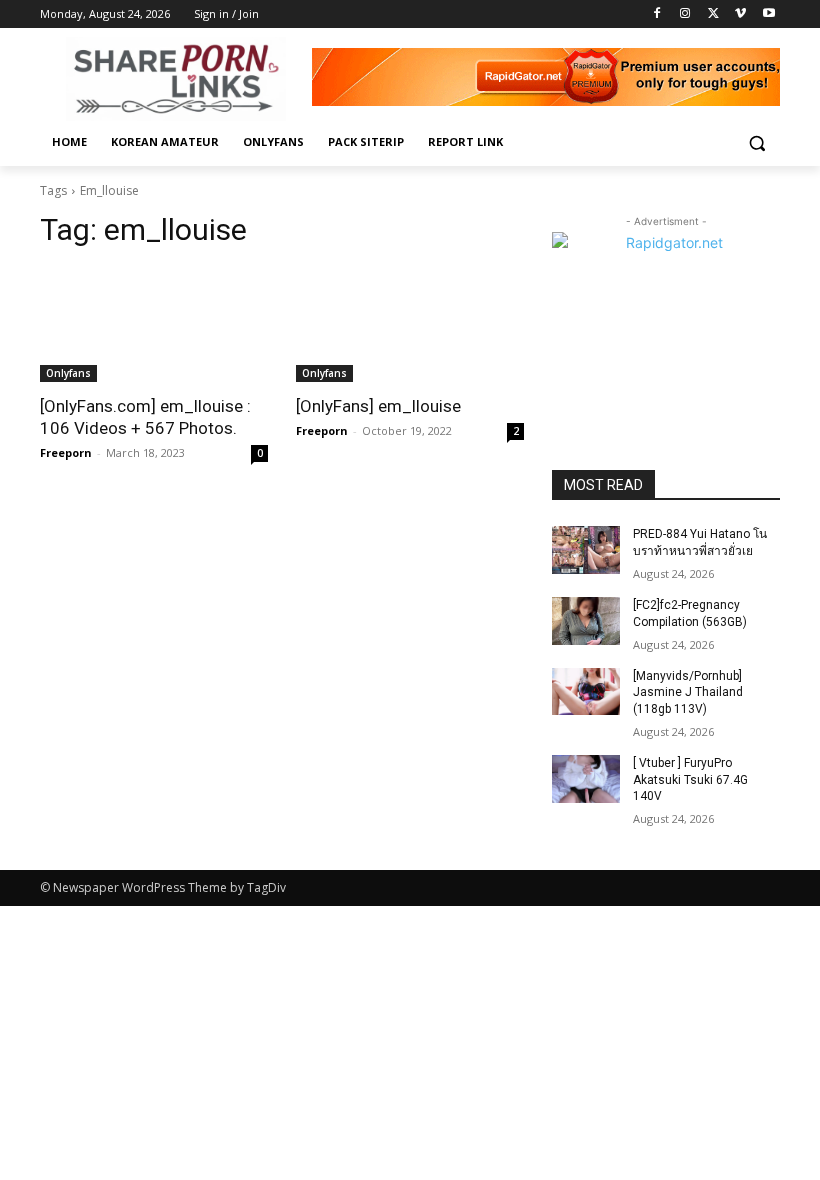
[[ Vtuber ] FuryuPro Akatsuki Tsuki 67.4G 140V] (586, 779)
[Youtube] (768, 14)
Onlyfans (68, 373)
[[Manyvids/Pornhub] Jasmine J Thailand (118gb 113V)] (586, 692)
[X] (713, 14)
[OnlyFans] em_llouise (378, 406)
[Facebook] (657, 14)
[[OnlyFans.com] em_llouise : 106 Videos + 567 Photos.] (154, 325)
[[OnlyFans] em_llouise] (410, 325)
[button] (756, 142)
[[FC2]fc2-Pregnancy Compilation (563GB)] (586, 621)
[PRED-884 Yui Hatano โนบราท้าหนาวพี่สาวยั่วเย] (586, 550)
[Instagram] (685, 14)
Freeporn (66, 452)
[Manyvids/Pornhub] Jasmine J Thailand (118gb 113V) (688, 693)
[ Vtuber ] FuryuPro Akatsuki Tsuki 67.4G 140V (690, 780)
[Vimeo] (740, 14)
